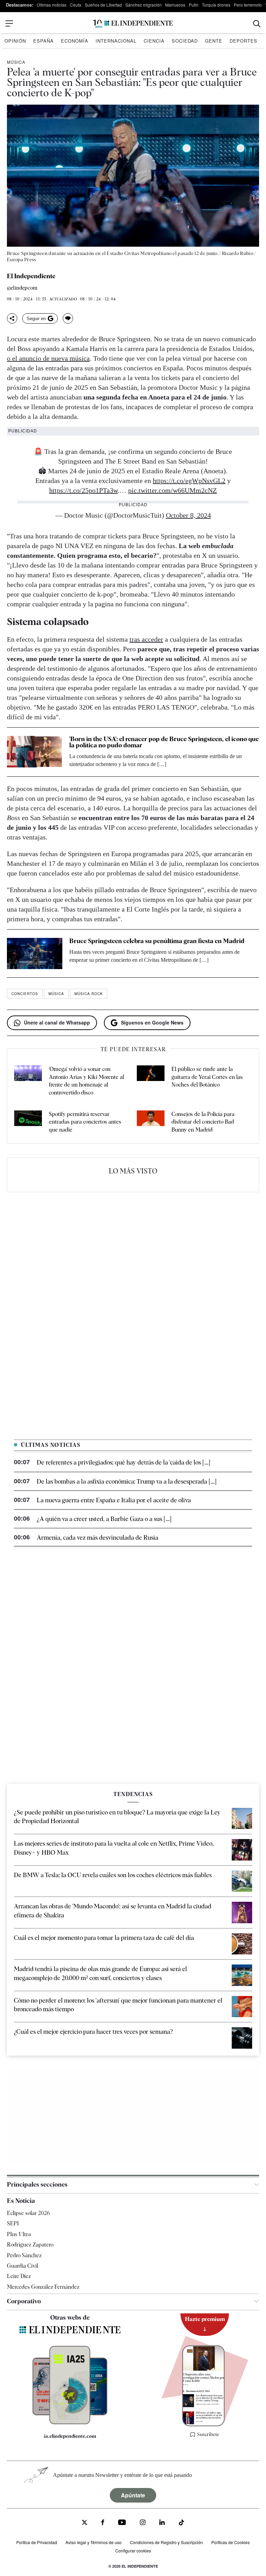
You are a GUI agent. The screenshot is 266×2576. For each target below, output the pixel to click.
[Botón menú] (9, 24)
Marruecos (175, 5)
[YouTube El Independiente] (122, 2523)
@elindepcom (22, 288)
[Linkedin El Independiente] (162, 2523)
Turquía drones (216, 5)
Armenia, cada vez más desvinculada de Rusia (97, 1537)
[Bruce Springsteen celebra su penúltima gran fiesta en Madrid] (35, 953)
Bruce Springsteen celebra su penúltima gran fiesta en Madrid (157, 941)
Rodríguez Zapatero (30, 2245)
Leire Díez (19, 2276)
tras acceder (146, 639)
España (43, 41)
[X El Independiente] (85, 2523)
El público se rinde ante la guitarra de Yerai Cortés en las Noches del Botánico (207, 1077)
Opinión (15, 41)
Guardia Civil (23, 2266)
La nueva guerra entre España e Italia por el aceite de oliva (114, 1500)
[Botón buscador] (257, 24)
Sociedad (185, 41)
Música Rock (89, 994)
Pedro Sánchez (24, 2255)
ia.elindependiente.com (70, 2436)
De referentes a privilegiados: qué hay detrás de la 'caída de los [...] (123, 1462)
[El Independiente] (133, 24)
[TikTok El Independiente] (181, 2524)
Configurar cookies (133, 2551)
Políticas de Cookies (230, 2542)
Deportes (243, 41)
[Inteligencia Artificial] (70, 2423)
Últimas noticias (52, 5)
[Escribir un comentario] (68, 318)
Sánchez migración (144, 5)
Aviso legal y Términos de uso (94, 2542)
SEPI (13, 2223)
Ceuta (76, 5)
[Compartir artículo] (12, 318)
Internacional (116, 41)
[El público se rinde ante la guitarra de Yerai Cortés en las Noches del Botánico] (151, 1081)
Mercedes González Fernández (43, 2287)
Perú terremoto (248, 5)
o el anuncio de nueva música (48, 358)
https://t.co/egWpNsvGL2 (189, 481)
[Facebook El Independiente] (103, 2523)
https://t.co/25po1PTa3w (83, 490)
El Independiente (31, 276)
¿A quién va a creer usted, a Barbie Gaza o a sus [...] (104, 1519)
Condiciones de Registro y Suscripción (166, 2542)
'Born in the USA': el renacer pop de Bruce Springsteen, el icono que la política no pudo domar (164, 742)
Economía (75, 41)
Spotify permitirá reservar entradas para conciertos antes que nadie (85, 1122)
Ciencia (154, 41)
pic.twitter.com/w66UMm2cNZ (172, 490)
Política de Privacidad (37, 2542)
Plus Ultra (19, 2234)
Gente (214, 41)
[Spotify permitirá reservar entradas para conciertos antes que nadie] (28, 1122)
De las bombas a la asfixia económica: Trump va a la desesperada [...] (127, 1481)
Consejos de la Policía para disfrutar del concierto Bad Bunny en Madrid (203, 1122)
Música (16, 62)
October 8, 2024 (188, 515)
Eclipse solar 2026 (28, 2213)
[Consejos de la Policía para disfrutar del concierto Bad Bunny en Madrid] (151, 1122)
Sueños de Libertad (103, 5)
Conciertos (25, 994)
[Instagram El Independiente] (143, 2523)
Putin (194, 5)
